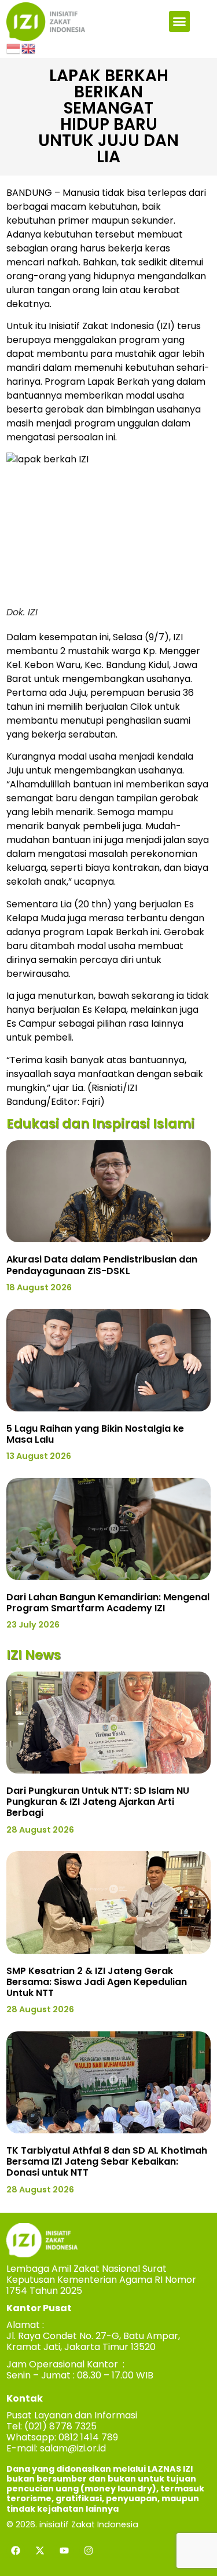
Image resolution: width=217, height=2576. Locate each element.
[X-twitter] (40, 2551)
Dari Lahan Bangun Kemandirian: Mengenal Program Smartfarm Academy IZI (108, 1603)
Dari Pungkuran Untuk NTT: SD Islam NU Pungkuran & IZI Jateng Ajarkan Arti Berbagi (98, 1802)
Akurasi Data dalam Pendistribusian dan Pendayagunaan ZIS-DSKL (102, 1265)
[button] (179, 21)
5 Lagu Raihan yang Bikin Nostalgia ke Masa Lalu (95, 1434)
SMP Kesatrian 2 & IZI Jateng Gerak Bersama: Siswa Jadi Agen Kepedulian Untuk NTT (97, 1982)
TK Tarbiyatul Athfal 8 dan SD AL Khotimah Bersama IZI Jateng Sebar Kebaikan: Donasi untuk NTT (107, 2161)
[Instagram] (89, 2551)
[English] (29, 48)
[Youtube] (64, 2551)
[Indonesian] (14, 48)
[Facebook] (16, 2551)
